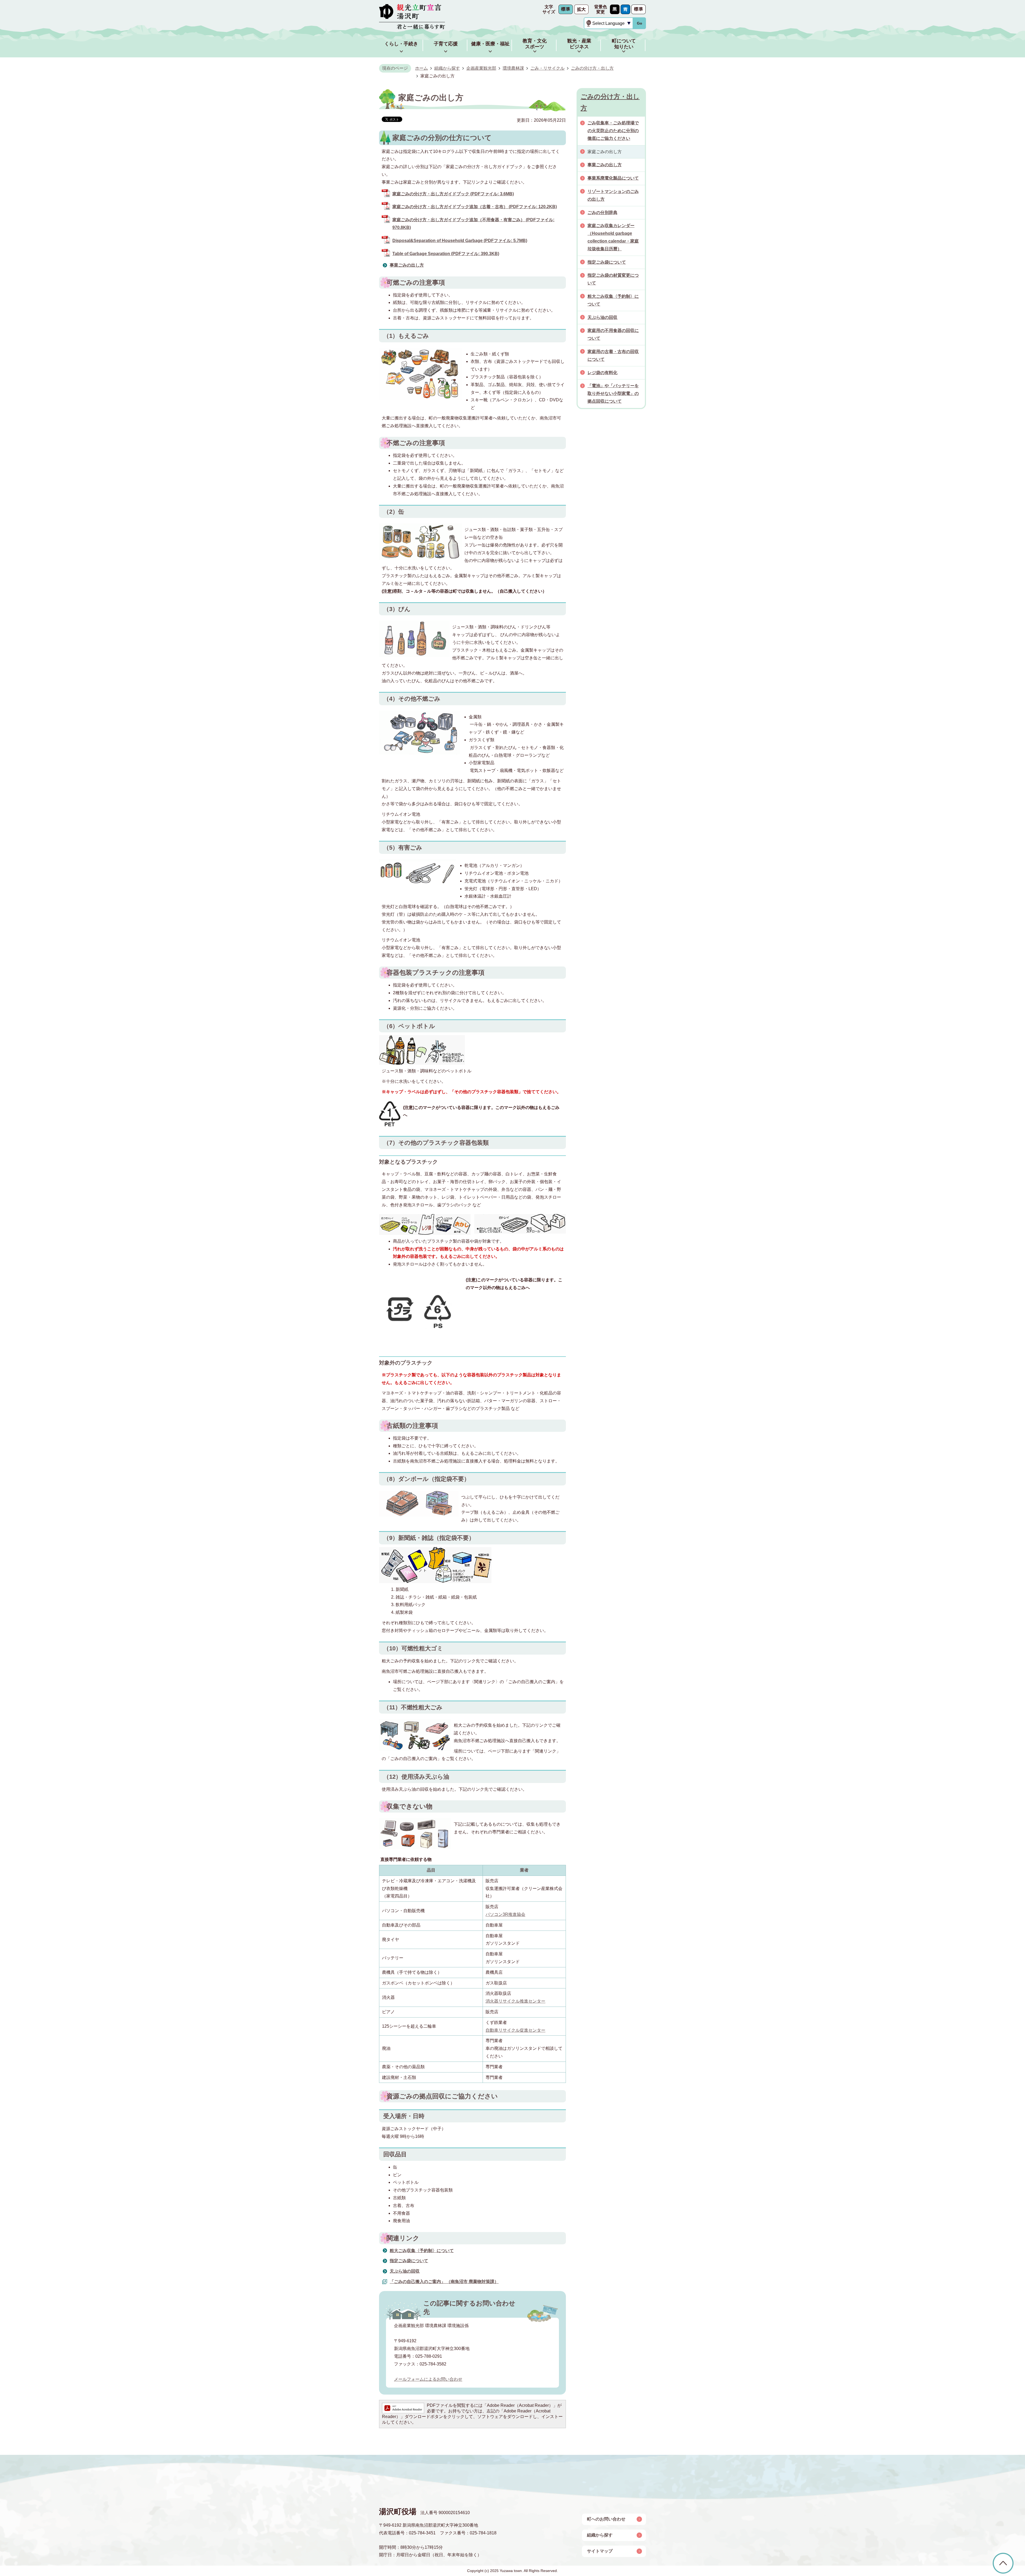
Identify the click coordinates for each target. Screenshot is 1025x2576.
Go (640, 23)
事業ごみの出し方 (407, 265)
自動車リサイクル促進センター (515, 2030)
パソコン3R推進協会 (505, 1914)
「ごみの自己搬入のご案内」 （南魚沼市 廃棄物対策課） (444, 2282)
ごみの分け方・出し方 (592, 68)
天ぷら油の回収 (405, 2271)
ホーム (421, 68)
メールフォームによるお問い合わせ (428, 2379)
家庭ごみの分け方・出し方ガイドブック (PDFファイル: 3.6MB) (453, 194)
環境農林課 (513, 68)
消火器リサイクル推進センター (515, 2001)
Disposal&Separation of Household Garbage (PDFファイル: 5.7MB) (460, 241)
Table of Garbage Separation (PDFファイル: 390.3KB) (446, 254)
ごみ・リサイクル (547, 68)
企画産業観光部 (481, 68)
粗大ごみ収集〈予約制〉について (422, 2251)
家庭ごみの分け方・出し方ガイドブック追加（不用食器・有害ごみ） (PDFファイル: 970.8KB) (473, 224)
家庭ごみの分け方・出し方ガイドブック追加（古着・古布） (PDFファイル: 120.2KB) (475, 207)
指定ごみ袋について (409, 2261)
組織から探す (447, 68)
